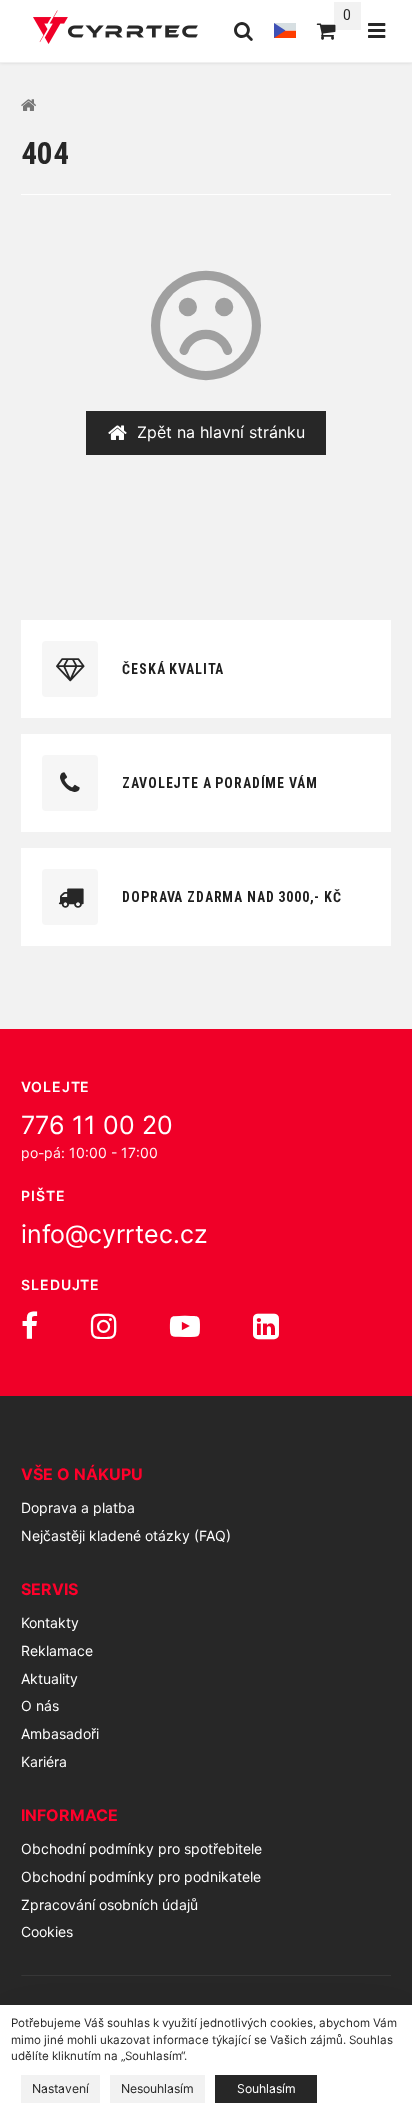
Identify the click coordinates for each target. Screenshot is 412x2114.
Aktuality (49, 1678)
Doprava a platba (78, 1507)
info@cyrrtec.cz (114, 1234)
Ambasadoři (60, 1733)
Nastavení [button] (60, 2088)
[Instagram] (104, 1326)
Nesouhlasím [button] (157, 2088)
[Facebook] (29, 1326)
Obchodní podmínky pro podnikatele (141, 1876)
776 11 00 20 (97, 1125)
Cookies (47, 1931)
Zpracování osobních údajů (109, 1904)
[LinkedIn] (266, 1326)
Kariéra (44, 1761)
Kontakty (50, 1622)
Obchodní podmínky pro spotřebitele (141, 1848)
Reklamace (57, 1650)
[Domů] (115, 30)
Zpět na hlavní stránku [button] (221, 432)
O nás (40, 1705)
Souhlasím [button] (266, 2088)
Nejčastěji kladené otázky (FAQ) (126, 1535)
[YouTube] (185, 1326)
